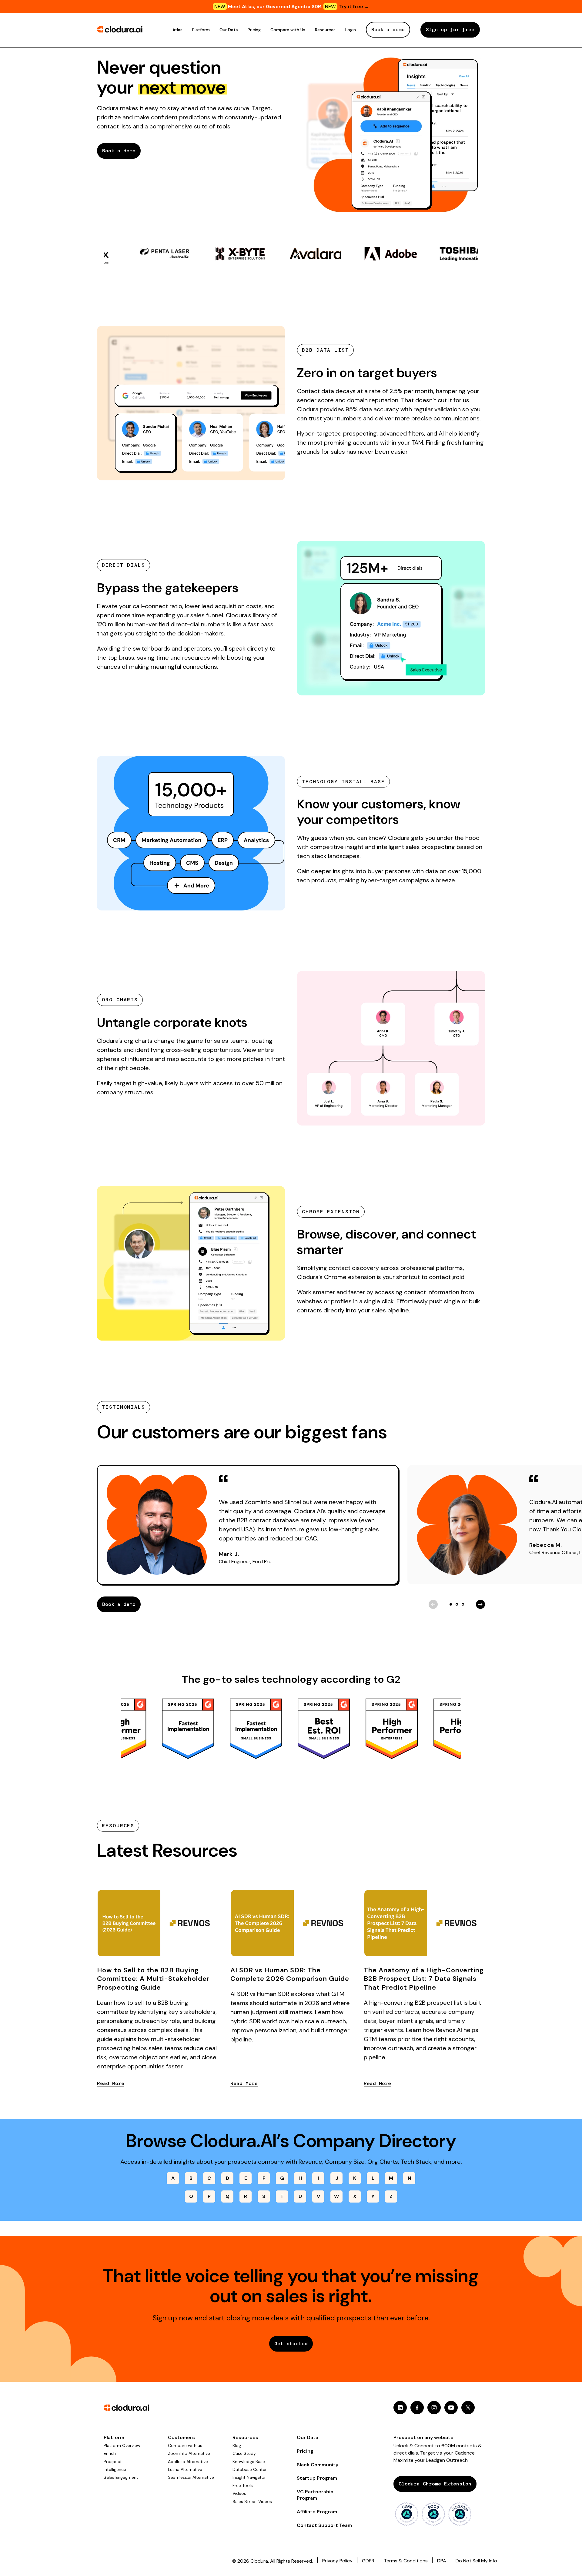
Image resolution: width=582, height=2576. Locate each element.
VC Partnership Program (315, 2495)
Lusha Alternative (185, 2469)
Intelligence (115, 2469)
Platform (201, 30)
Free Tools (243, 2485)
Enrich (110, 2453)
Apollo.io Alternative (188, 2462)
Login (351, 30)
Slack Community (318, 2465)
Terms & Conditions (406, 2561)
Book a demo (388, 30)
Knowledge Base (249, 2462)
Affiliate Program (317, 2512)
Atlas (177, 30)
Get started (291, 2344)
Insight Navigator (249, 2477)
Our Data (229, 30)
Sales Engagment (121, 2477)
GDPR (368, 2561)
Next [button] (480, 1604)
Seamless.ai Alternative (191, 2477)
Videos (239, 2493)
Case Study (244, 2453)
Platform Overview (122, 2445)
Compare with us (185, 2445)
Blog (237, 2445)
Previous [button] (433, 1604)
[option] (141, 254)
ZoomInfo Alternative (189, 2453)
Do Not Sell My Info (476, 2561)
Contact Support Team (324, 2525)
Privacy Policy (337, 2561)
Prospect (113, 2462)
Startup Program (317, 2478)
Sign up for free (450, 30)
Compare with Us (288, 30)
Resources (325, 30)
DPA (442, 2561)
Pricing (254, 30)
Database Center (250, 2469)
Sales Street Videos (252, 2501)
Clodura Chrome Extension (435, 2484)
